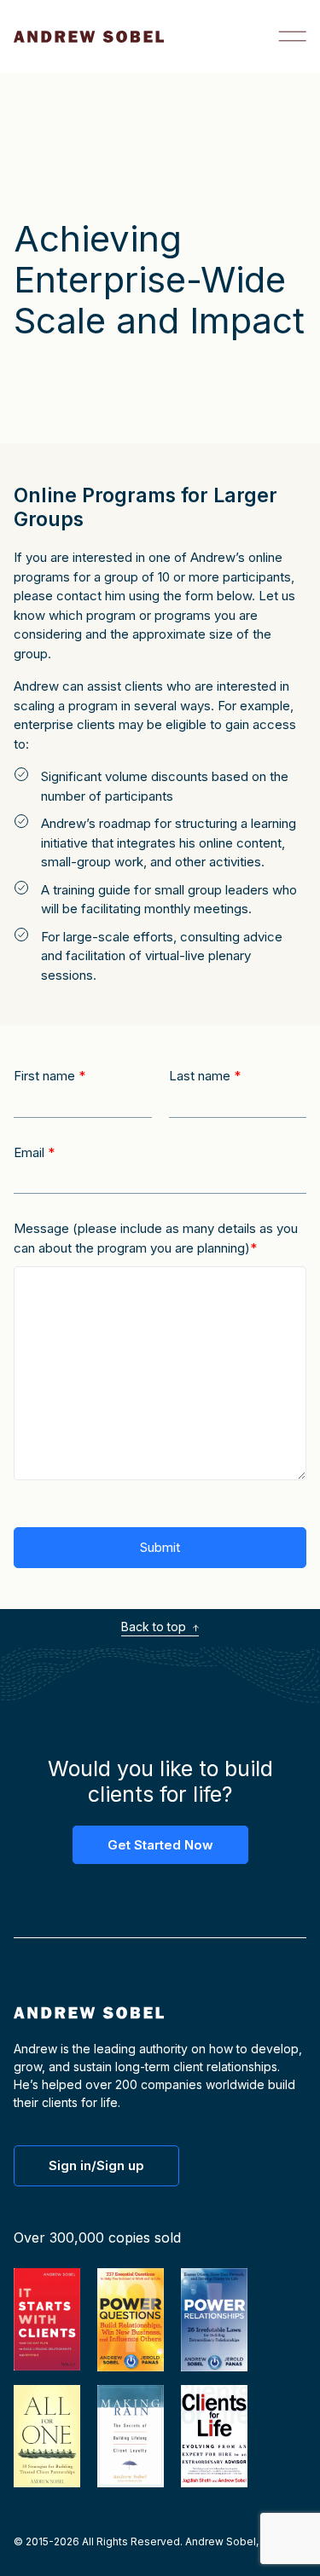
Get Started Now (160, 1845)
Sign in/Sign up (96, 2165)
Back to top (155, 1627)
